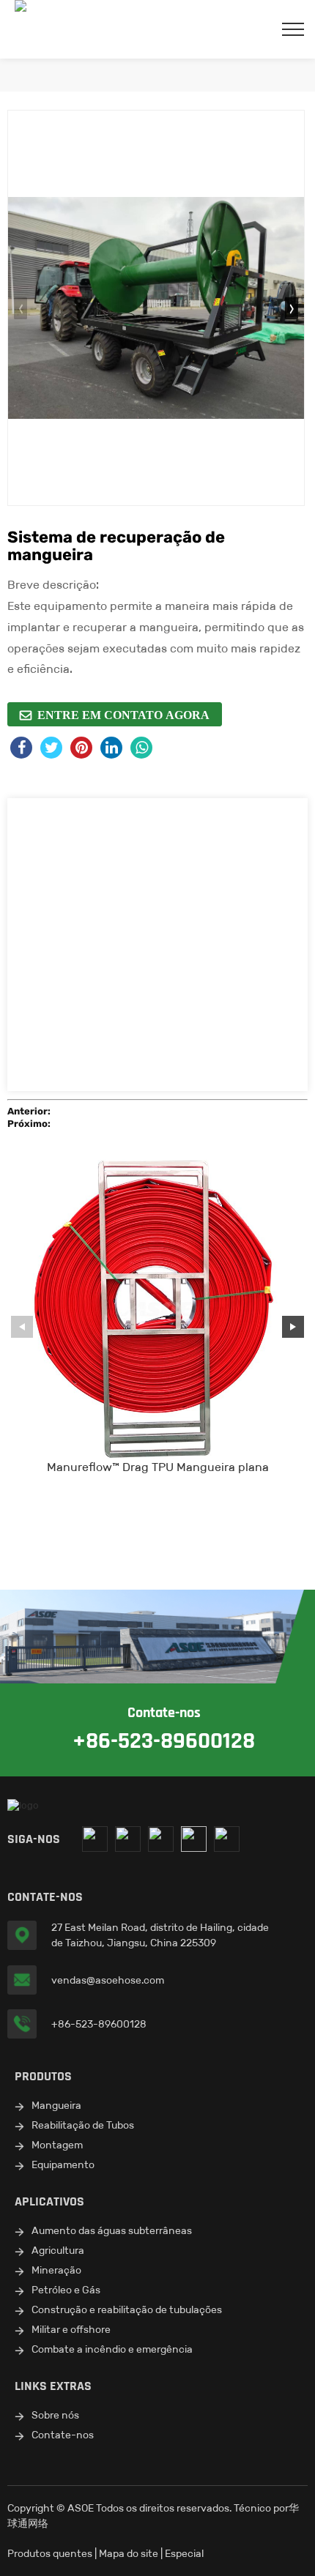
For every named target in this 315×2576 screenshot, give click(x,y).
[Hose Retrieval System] (156, 308)
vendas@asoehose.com (108, 1980)
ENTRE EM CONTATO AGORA (123, 715)
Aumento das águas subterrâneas (112, 2230)
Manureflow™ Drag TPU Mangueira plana (158, 1467)
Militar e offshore (71, 2329)
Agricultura (58, 2250)
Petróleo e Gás (66, 2290)
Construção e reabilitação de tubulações (127, 2309)
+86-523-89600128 (99, 2024)
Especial (184, 2553)
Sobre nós (55, 2415)
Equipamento (63, 2164)
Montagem (57, 2145)
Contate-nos (63, 2435)
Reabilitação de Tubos (83, 2125)
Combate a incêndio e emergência (112, 2349)
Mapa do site (129, 2553)
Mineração (56, 2270)
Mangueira (56, 2105)
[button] (292, 308)
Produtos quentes (50, 2553)
